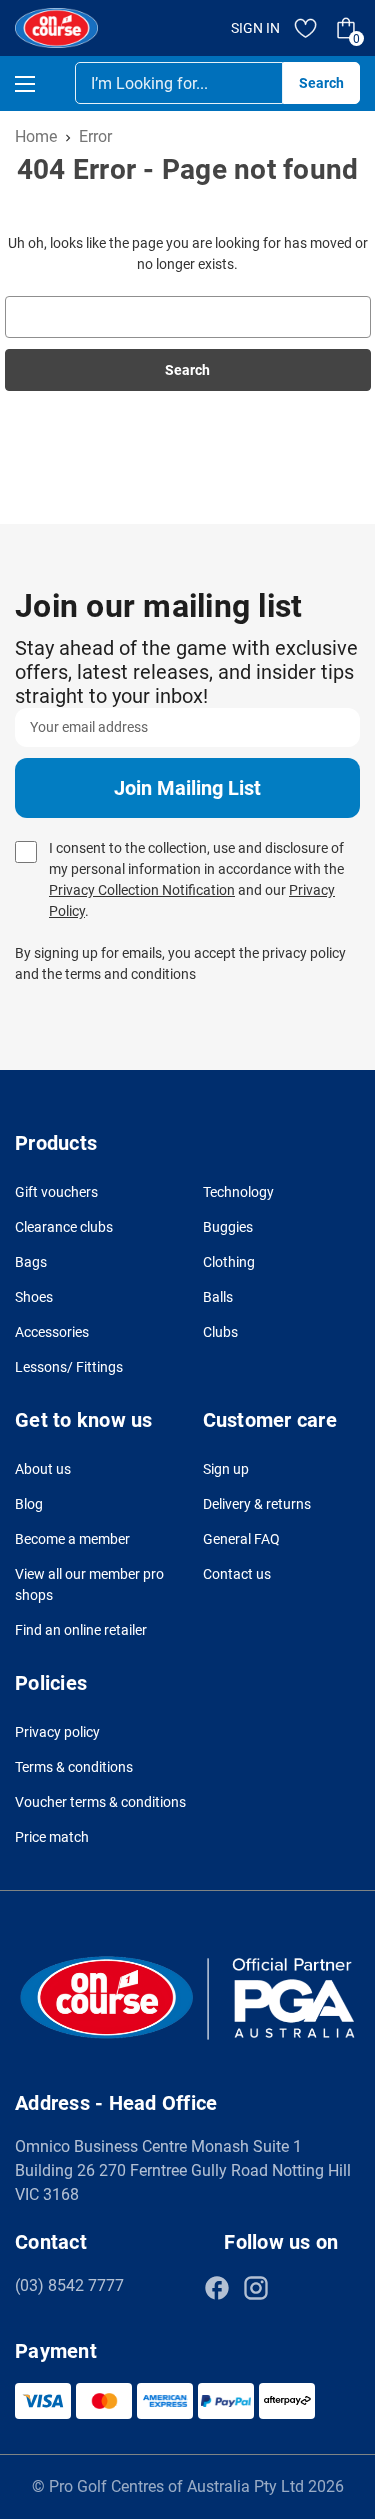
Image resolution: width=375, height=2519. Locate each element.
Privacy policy (57, 1732)
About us (43, 1469)
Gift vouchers (56, 1192)
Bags (31, 1262)
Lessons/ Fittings (69, 1367)
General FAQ (241, 1539)
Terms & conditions (74, 1767)
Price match (52, 1837)
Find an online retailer (81, 1630)
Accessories (52, 1332)
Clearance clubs (64, 1227)
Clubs (220, 1332)
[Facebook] (217, 2288)
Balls (218, 1297)
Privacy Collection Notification (142, 890)
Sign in (255, 28)
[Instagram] (256, 2288)
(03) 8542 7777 (69, 2285)
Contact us (237, 1574)
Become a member (72, 1539)
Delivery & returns (257, 1504)
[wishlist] (306, 28)
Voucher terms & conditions (100, 1802)
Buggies (228, 1227)
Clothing (229, 1262)
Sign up (226, 1469)
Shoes (34, 1297)
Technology (238, 1192)
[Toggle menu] (42, 83)
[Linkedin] (295, 2288)
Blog (29, 1504)
